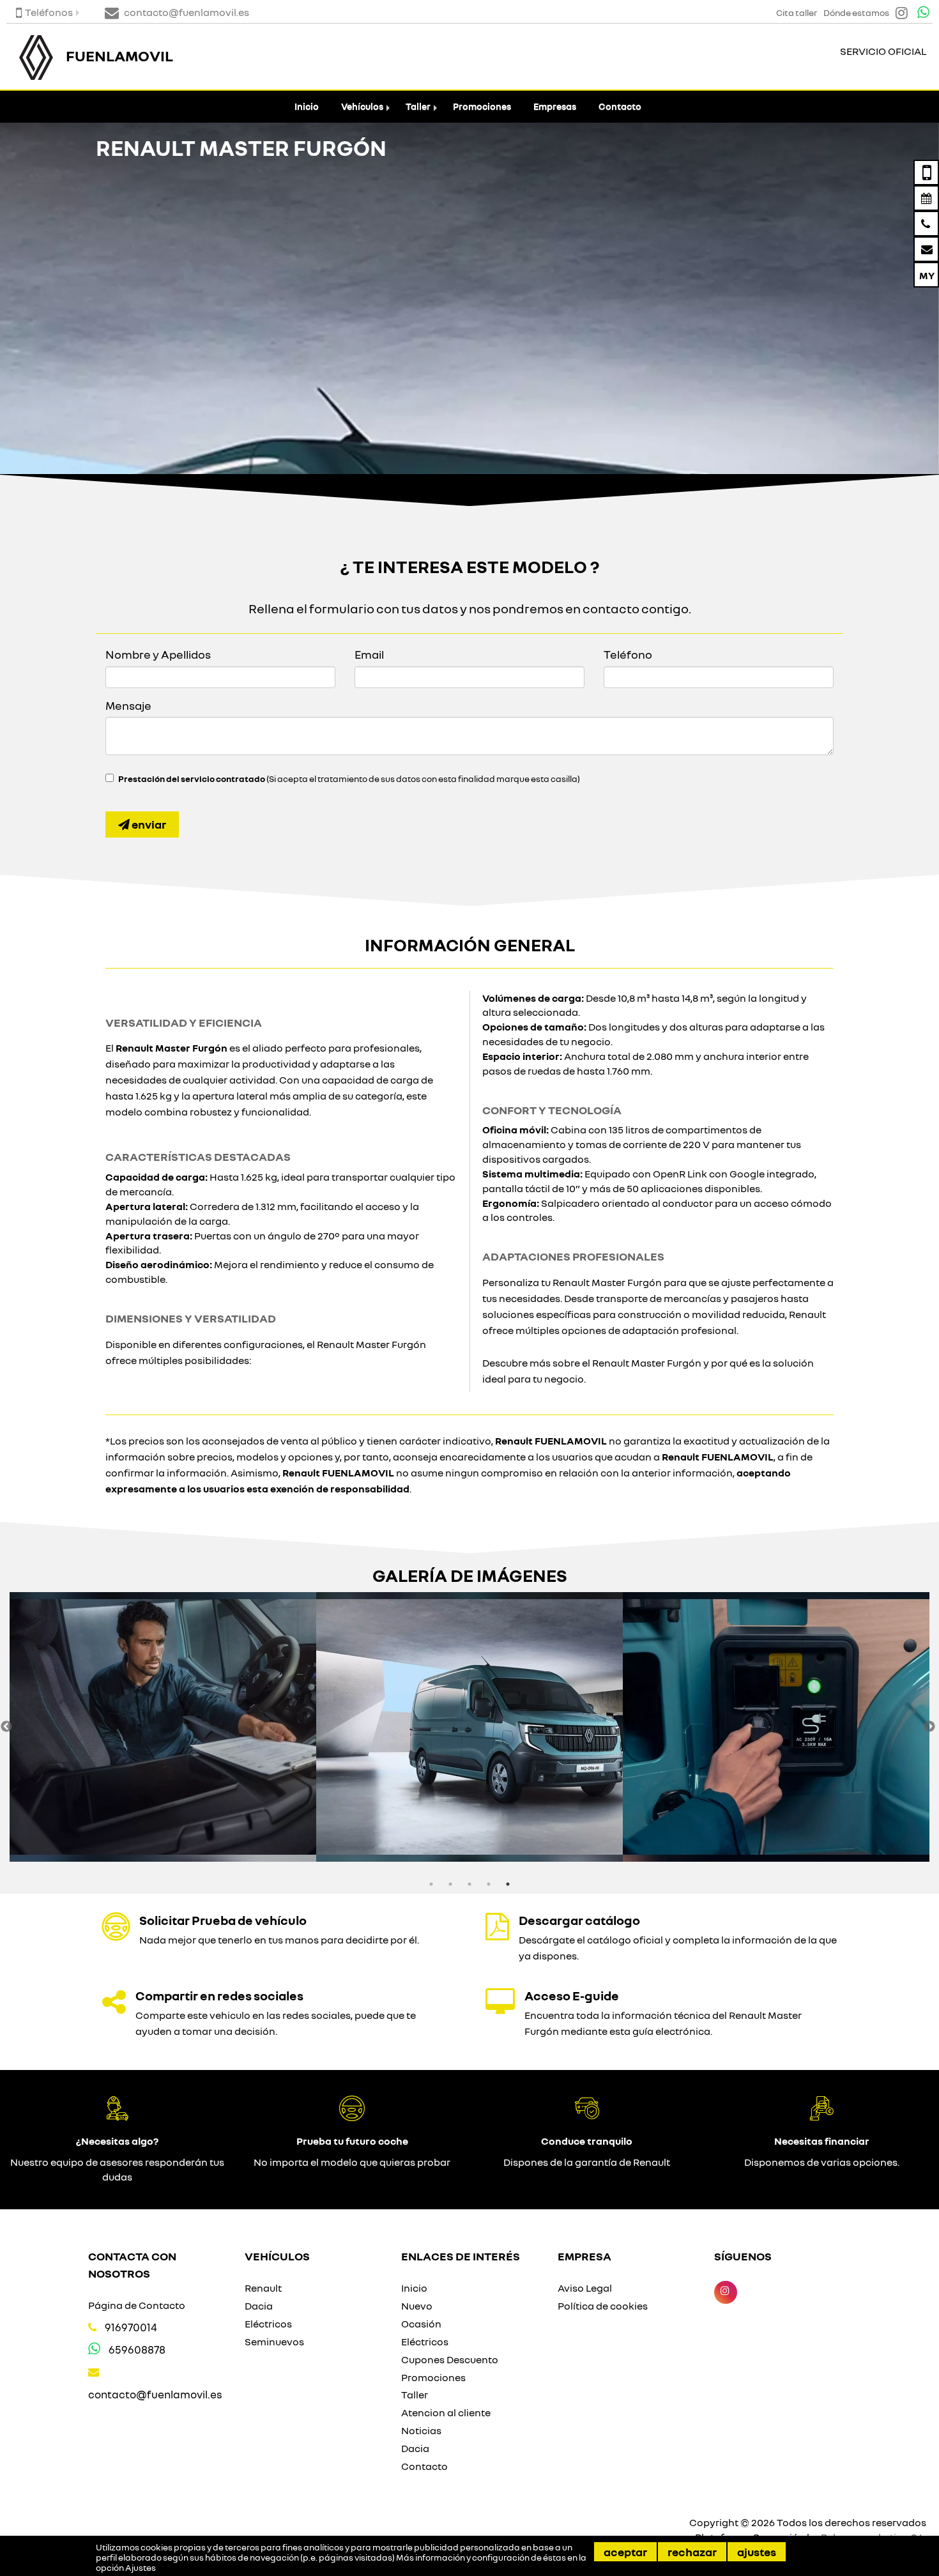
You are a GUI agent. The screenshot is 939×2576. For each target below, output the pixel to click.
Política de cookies (603, 2306)
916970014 (131, 2327)
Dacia (259, 2306)
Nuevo (417, 2306)
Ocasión (421, 2324)
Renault (263, 2288)
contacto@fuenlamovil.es (155, 2394)
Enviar (148, 824)
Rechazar (692, 2552)
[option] (163, 1727)
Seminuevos (274, 2342)
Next (929, 1727)
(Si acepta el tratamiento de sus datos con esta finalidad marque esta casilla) (349, 779)
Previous (6, 1727)
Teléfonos (49, 12)
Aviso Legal (585, 2288)
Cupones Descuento (450, 2359)
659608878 (137, 2350)
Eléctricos (268, 2324)
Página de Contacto (137, 2305)
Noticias (421, 2430)
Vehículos (362, 106)
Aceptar (625, 2552)
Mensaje (128, 705)
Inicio (307, 106)
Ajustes (757, 2552)
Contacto (620, 106)
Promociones (482, 106)
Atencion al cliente (446, 2412)
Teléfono (628, 654)
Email (369, 654)
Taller (418, 106)
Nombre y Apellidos (158, 654)
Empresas (555, 106)
